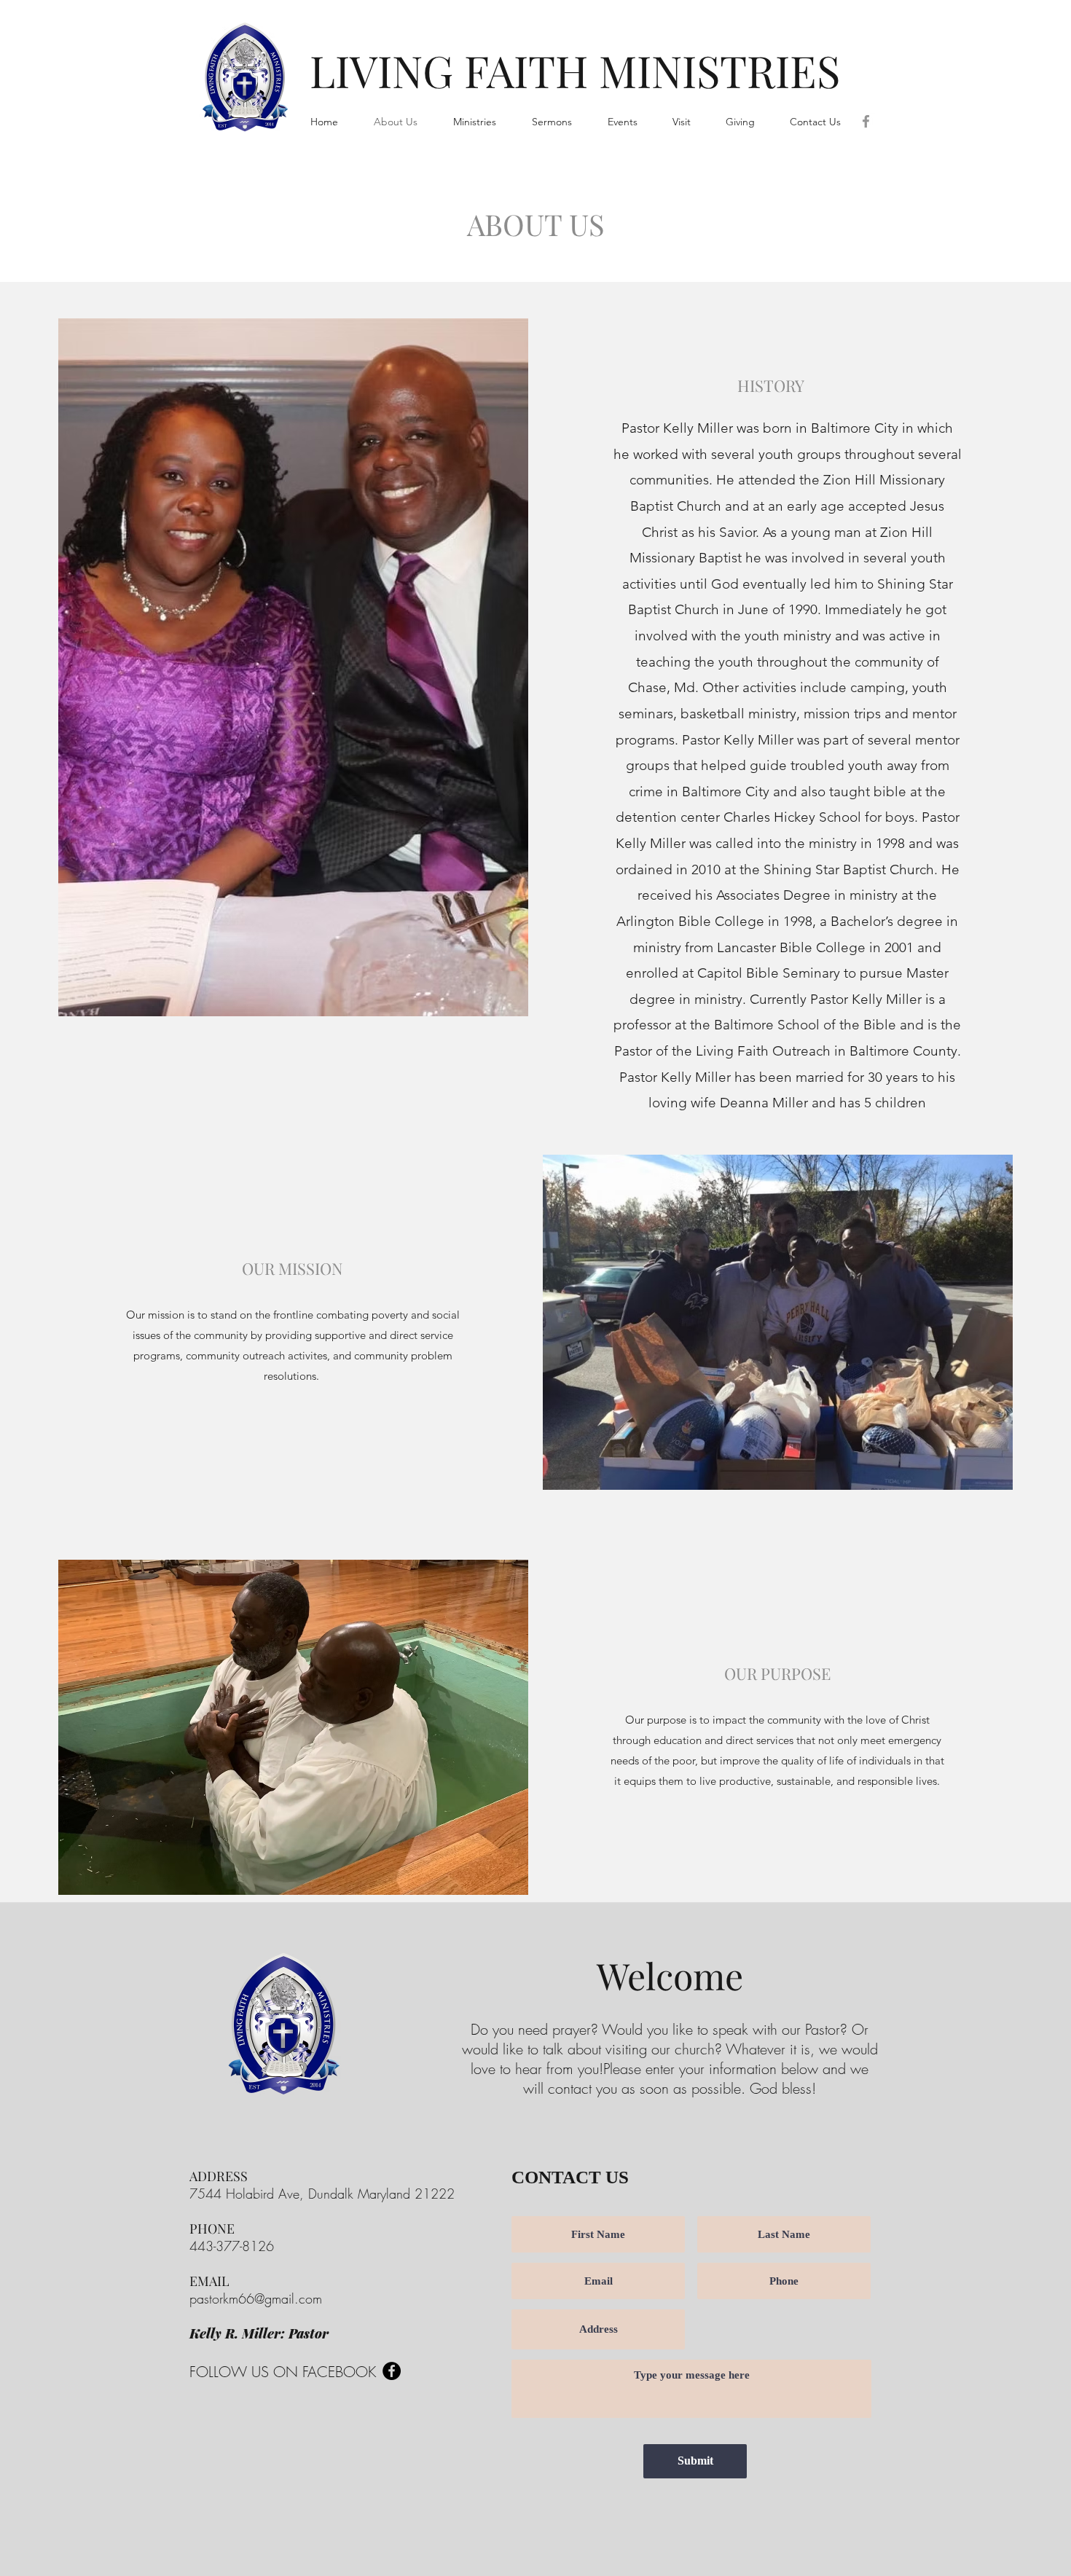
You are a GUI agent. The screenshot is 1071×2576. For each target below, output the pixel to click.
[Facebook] (866, 121)
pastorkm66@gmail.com (256, 2298)
